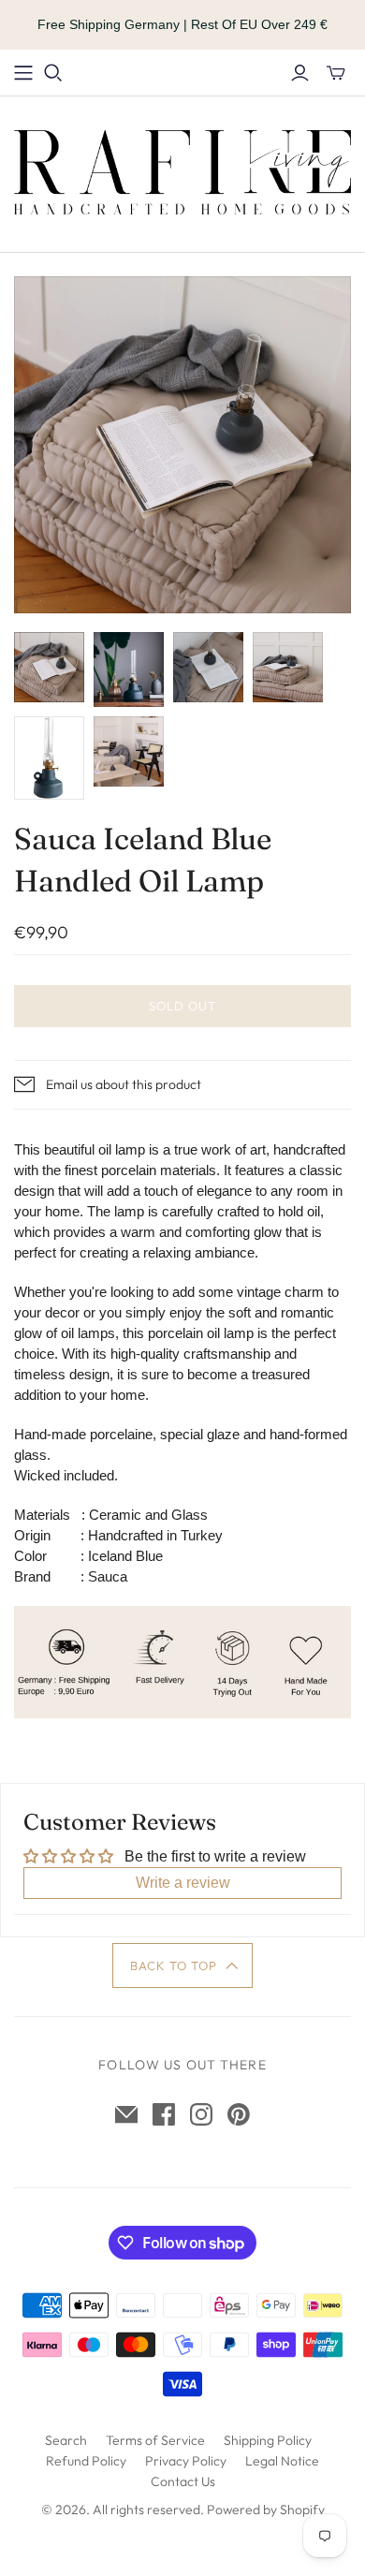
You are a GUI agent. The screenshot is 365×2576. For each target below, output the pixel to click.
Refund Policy (86, 2461)
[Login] (300, 73)
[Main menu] (23, 73)
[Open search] (53, 73)
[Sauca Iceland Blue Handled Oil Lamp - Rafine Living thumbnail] (49, 667)
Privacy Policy (186, 2461)
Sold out (182, 1006)
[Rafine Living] (182, 170)
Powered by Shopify (266, 2510)
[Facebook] (164, 2114)
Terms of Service (155, 2440)
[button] (183, 1965)
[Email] (126, 2114)
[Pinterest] (239, 2114)
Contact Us (183, 2481)
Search (66, 2440)
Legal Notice (282, 2461)
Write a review (183, 1883)
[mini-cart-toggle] (336, 73)
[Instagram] (201, 2114)
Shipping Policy (268, 2440)
